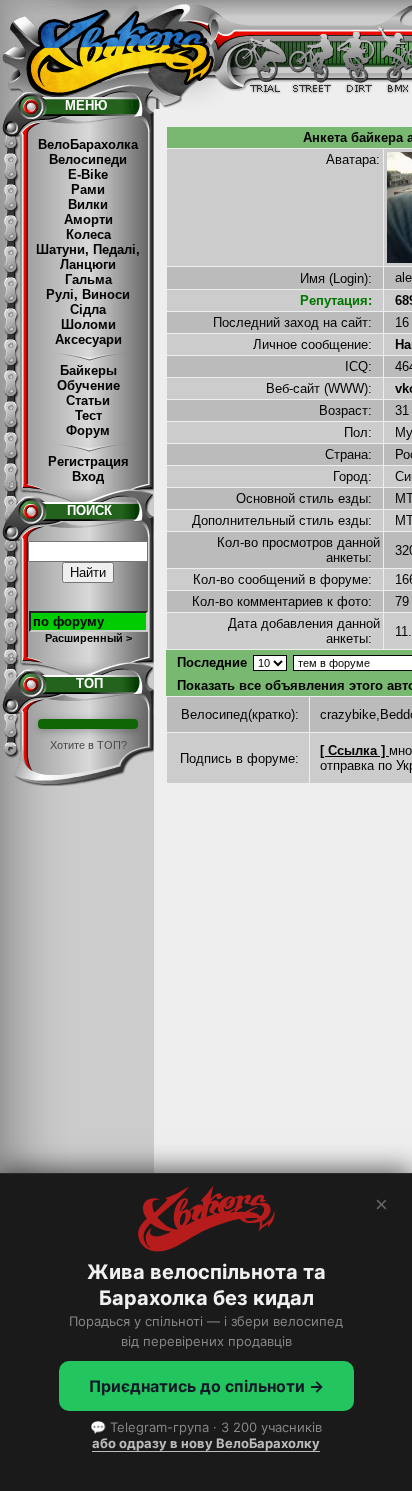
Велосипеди (88, 159)
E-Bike (88, 174)
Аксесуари (88, 339)
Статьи (88, 400)
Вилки (88, 204)
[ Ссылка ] (354, 750)
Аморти (88, 219)
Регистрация (88, 461)
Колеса (88, 234)
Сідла (88, 309)
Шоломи (88, 324)
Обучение (88, 385)
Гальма (88, 279)
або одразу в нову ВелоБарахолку (206, 1443)
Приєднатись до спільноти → (206, 1386)
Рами (88, 189)
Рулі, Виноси (88, 294)
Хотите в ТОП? (88, 745)
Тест (88, 415)
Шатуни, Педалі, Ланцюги (88, 257)
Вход (88, 476)
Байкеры (88, 370)
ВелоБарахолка (88, 144)
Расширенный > (88, 638)
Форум (88, 430)
